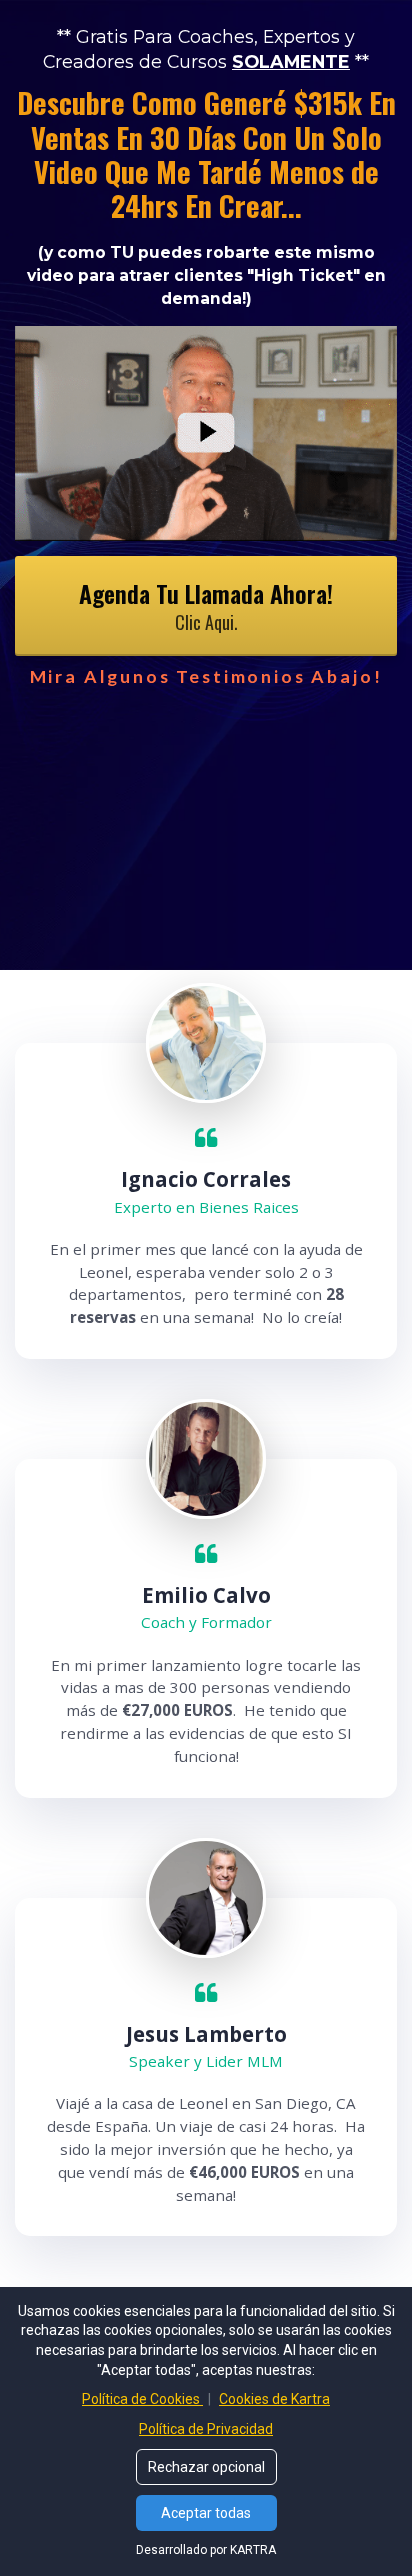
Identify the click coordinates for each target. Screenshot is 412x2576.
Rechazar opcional (206, 2467)
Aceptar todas (206, 2513)
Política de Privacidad (206, 2429)
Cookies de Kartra (274, 2399)
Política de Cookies (142, 2399)
